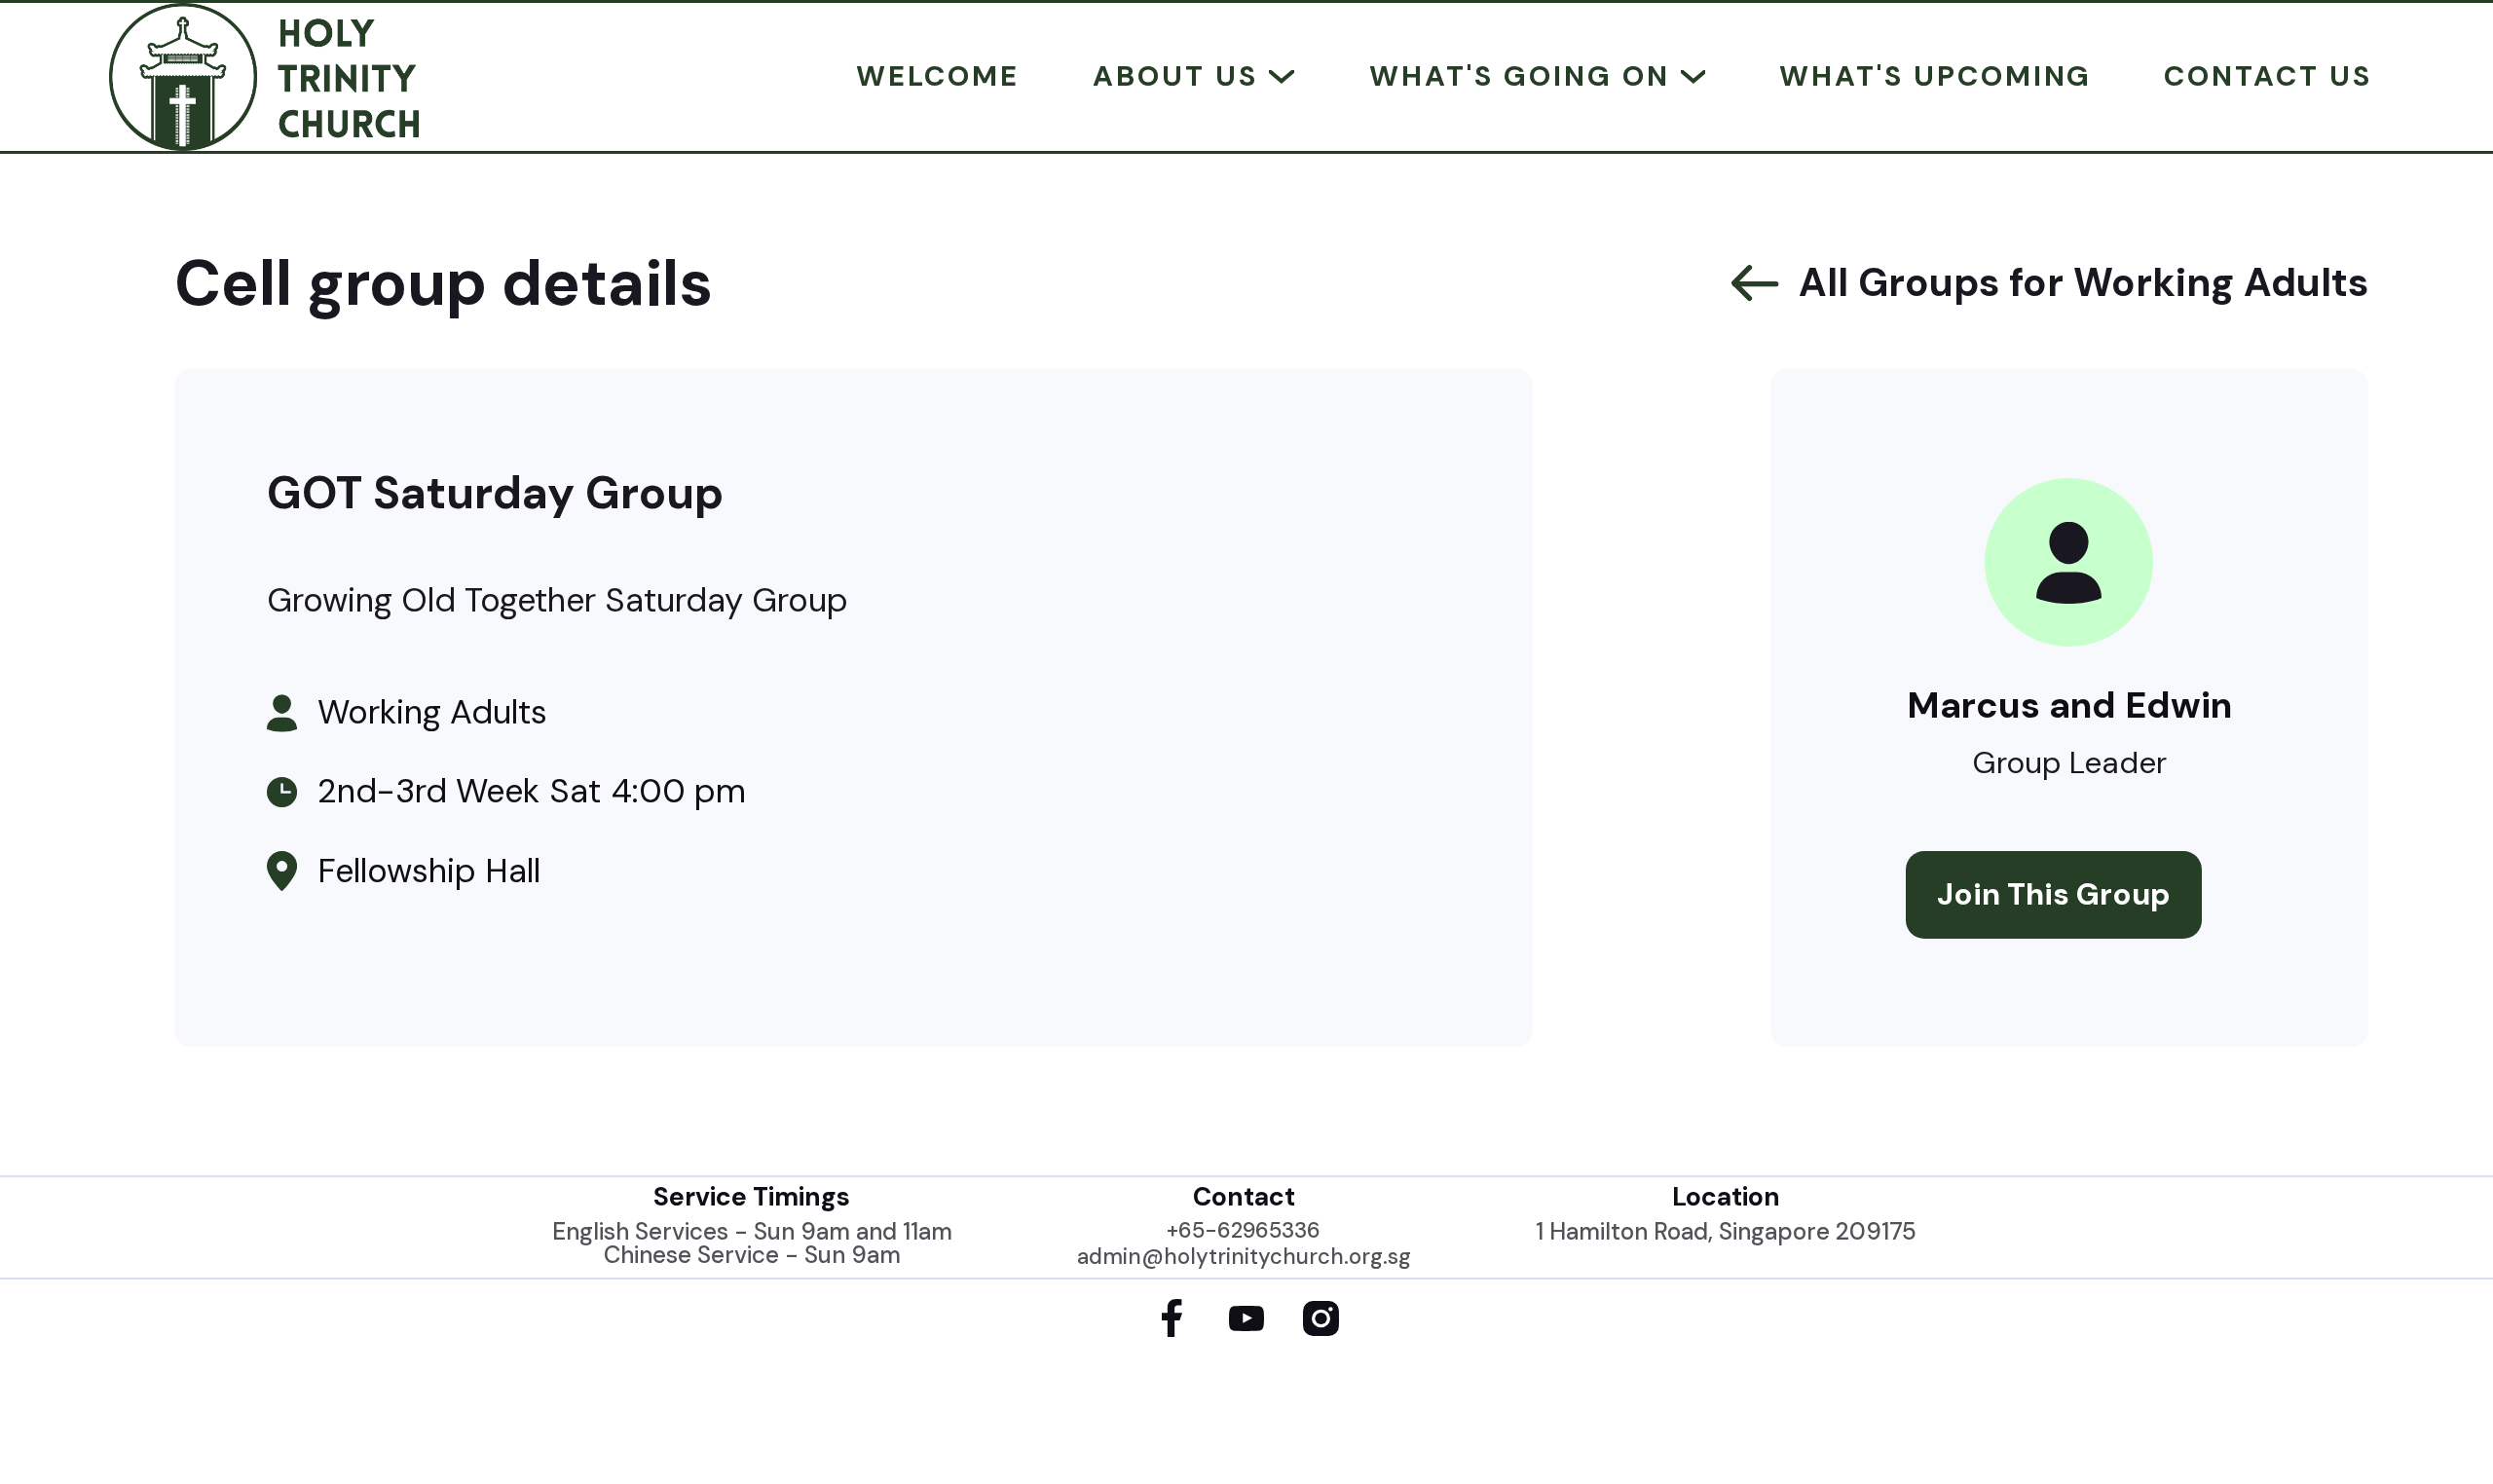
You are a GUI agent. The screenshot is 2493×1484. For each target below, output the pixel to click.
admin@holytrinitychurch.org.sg (1244, 1257)
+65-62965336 (1244, 1231)
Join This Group (2054, 894)
